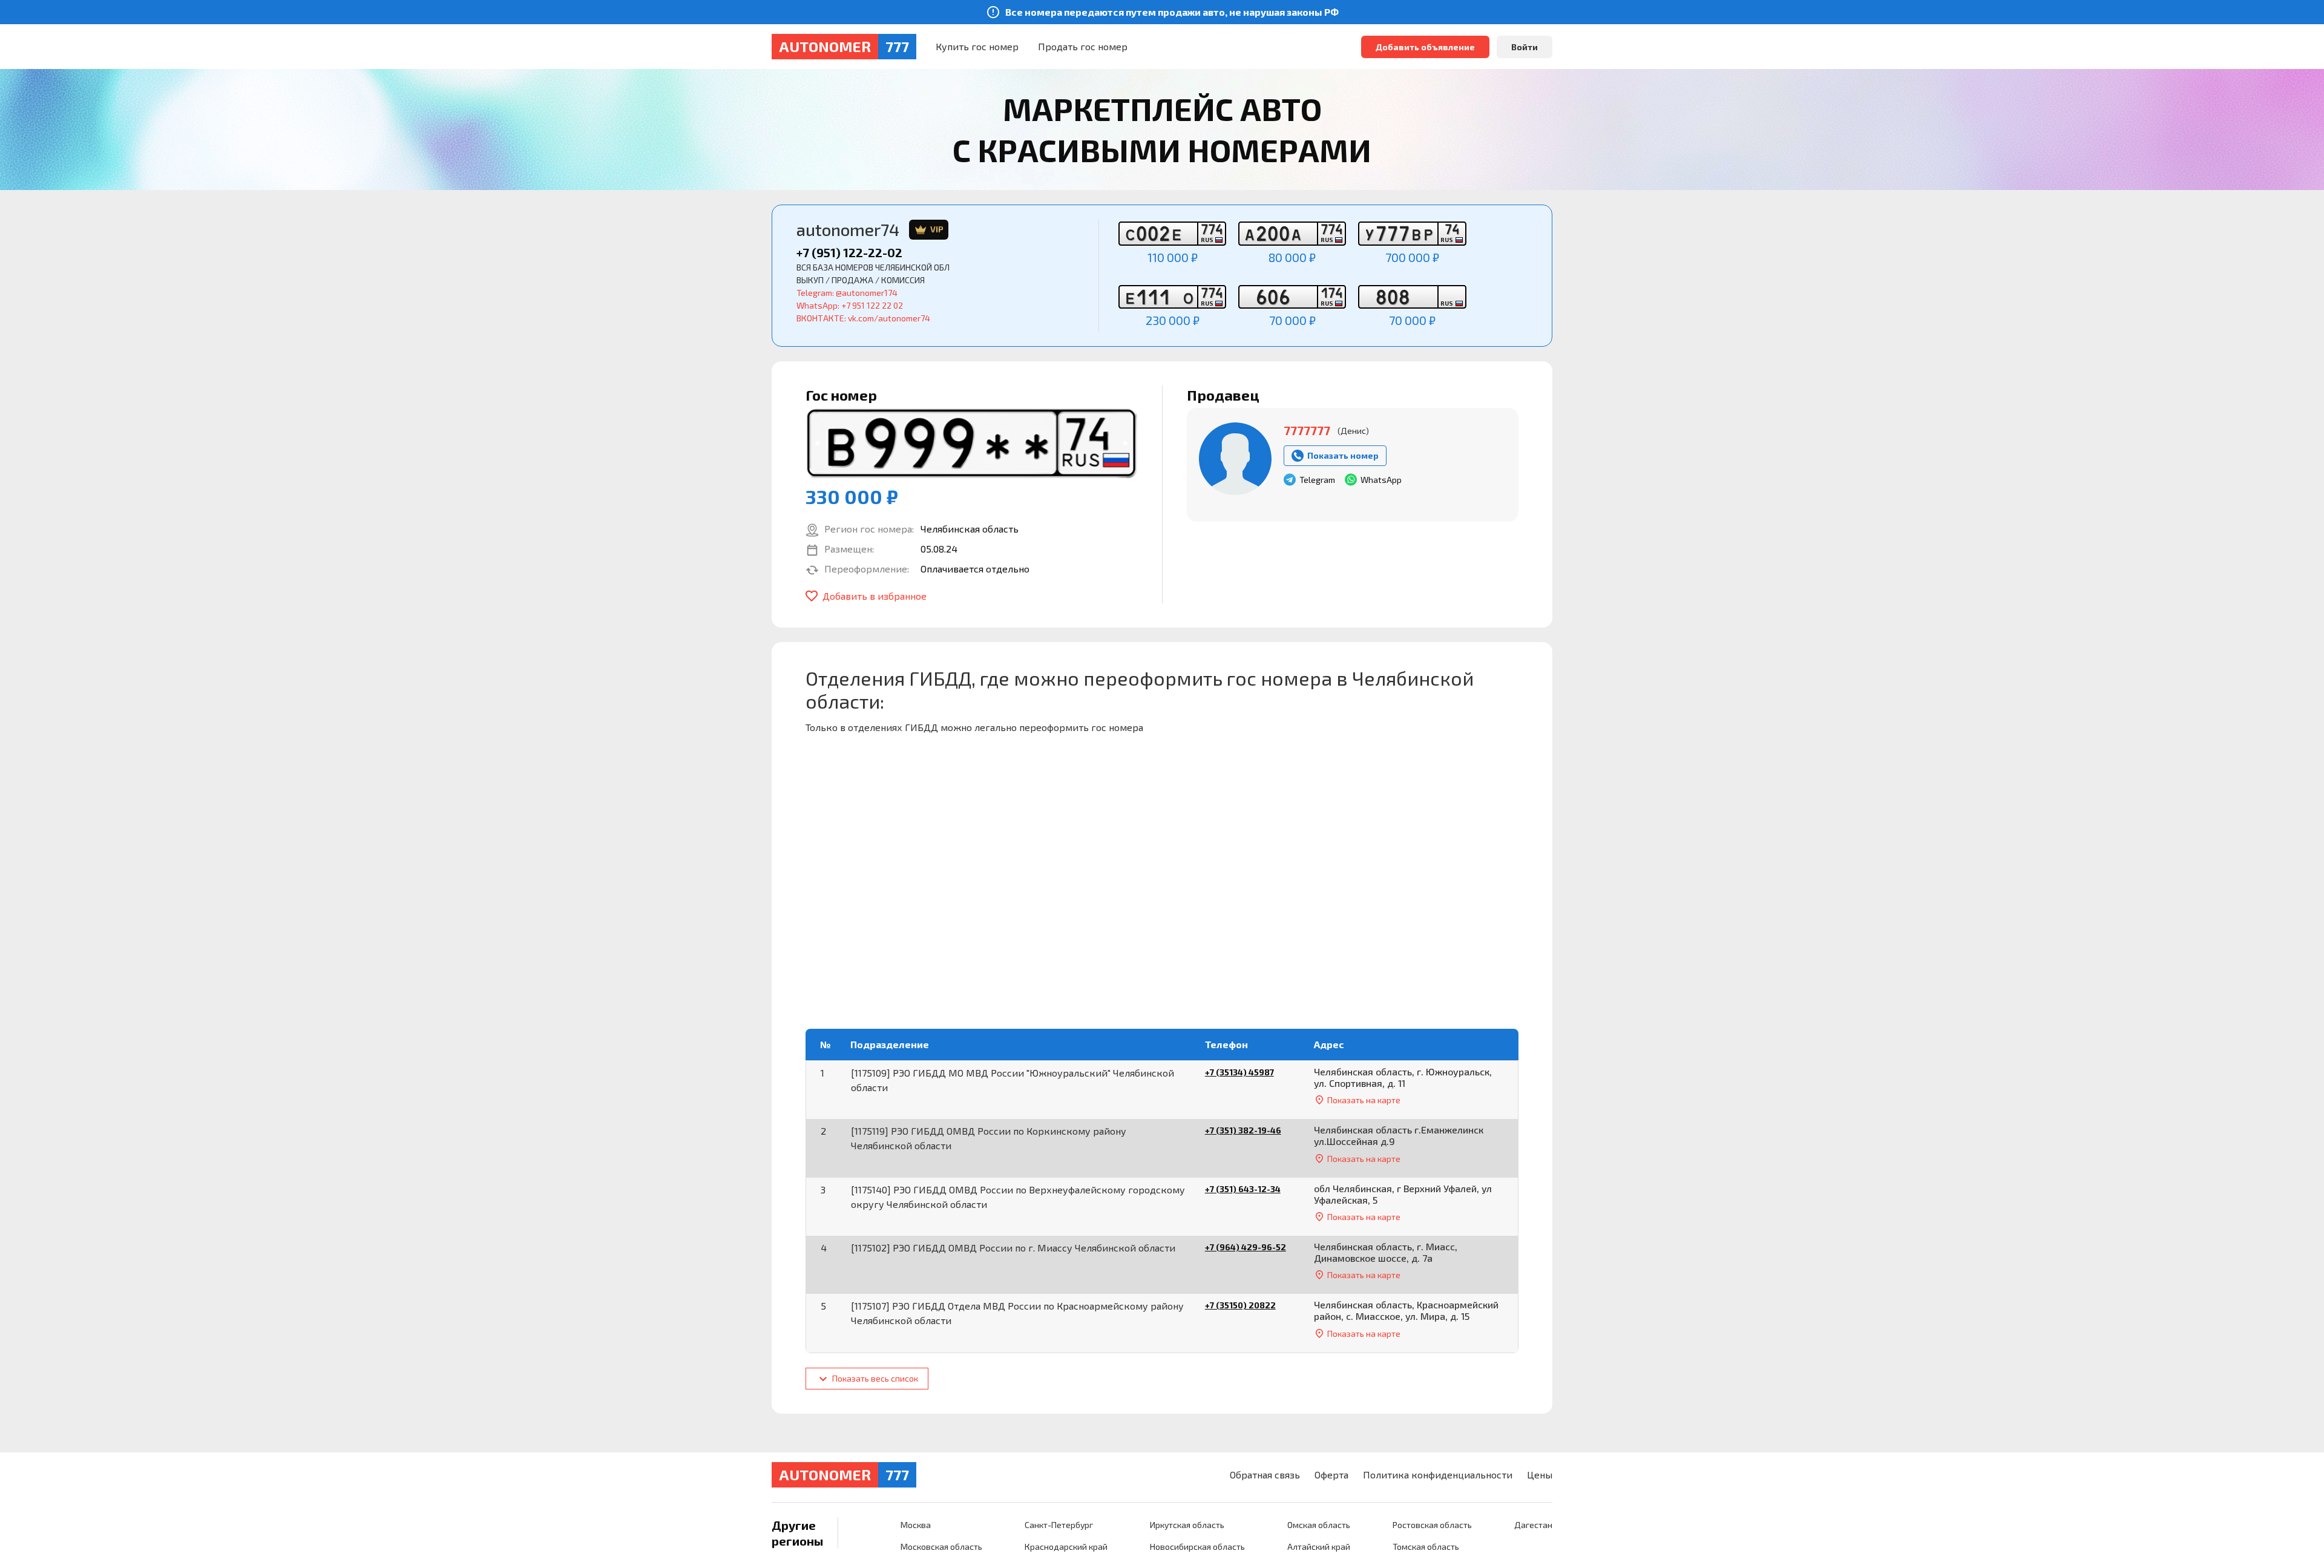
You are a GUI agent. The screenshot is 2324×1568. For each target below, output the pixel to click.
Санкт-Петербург (1059, 1525)
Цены (1540, 1475)
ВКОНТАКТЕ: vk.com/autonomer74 (863, 318)
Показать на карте (1364, 1100)
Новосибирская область (1197, 1547)
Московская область (941, 1547)
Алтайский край (1319, 1547)
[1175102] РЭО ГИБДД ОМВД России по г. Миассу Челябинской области (1013, 1248)
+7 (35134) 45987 (1239, 1072)
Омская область (1319, 1525)
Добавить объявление (1425, 47)
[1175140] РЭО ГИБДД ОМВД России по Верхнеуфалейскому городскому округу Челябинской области (1018, 1197)
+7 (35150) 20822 (1240, 1305)
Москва (916, 1525)
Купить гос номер (977, 46)
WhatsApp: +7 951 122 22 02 (850, 305)
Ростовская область (1432, 1525)
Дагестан (1533, 1525)
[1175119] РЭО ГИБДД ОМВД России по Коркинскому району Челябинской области (989, 1138)
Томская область (1426, 1547)
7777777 (1307, 430)
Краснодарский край (1066, 1547)
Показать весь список (874, 1378)
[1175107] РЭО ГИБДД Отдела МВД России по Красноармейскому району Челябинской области (1017, 1313)
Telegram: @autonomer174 (847, 293)
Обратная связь (1265, 1475)
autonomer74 (870, 230)
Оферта (1331, 1475)
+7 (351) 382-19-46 (1243, 1130)
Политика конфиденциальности (1438, 1475)
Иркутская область (1187, 1525)
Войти (1525, 47)
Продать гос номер (1083, 46)
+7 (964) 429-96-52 (1246, 1247)
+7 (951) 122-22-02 (849, 252)
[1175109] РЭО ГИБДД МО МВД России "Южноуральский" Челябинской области (1013, 1080)
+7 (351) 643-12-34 (1243, 1189)
